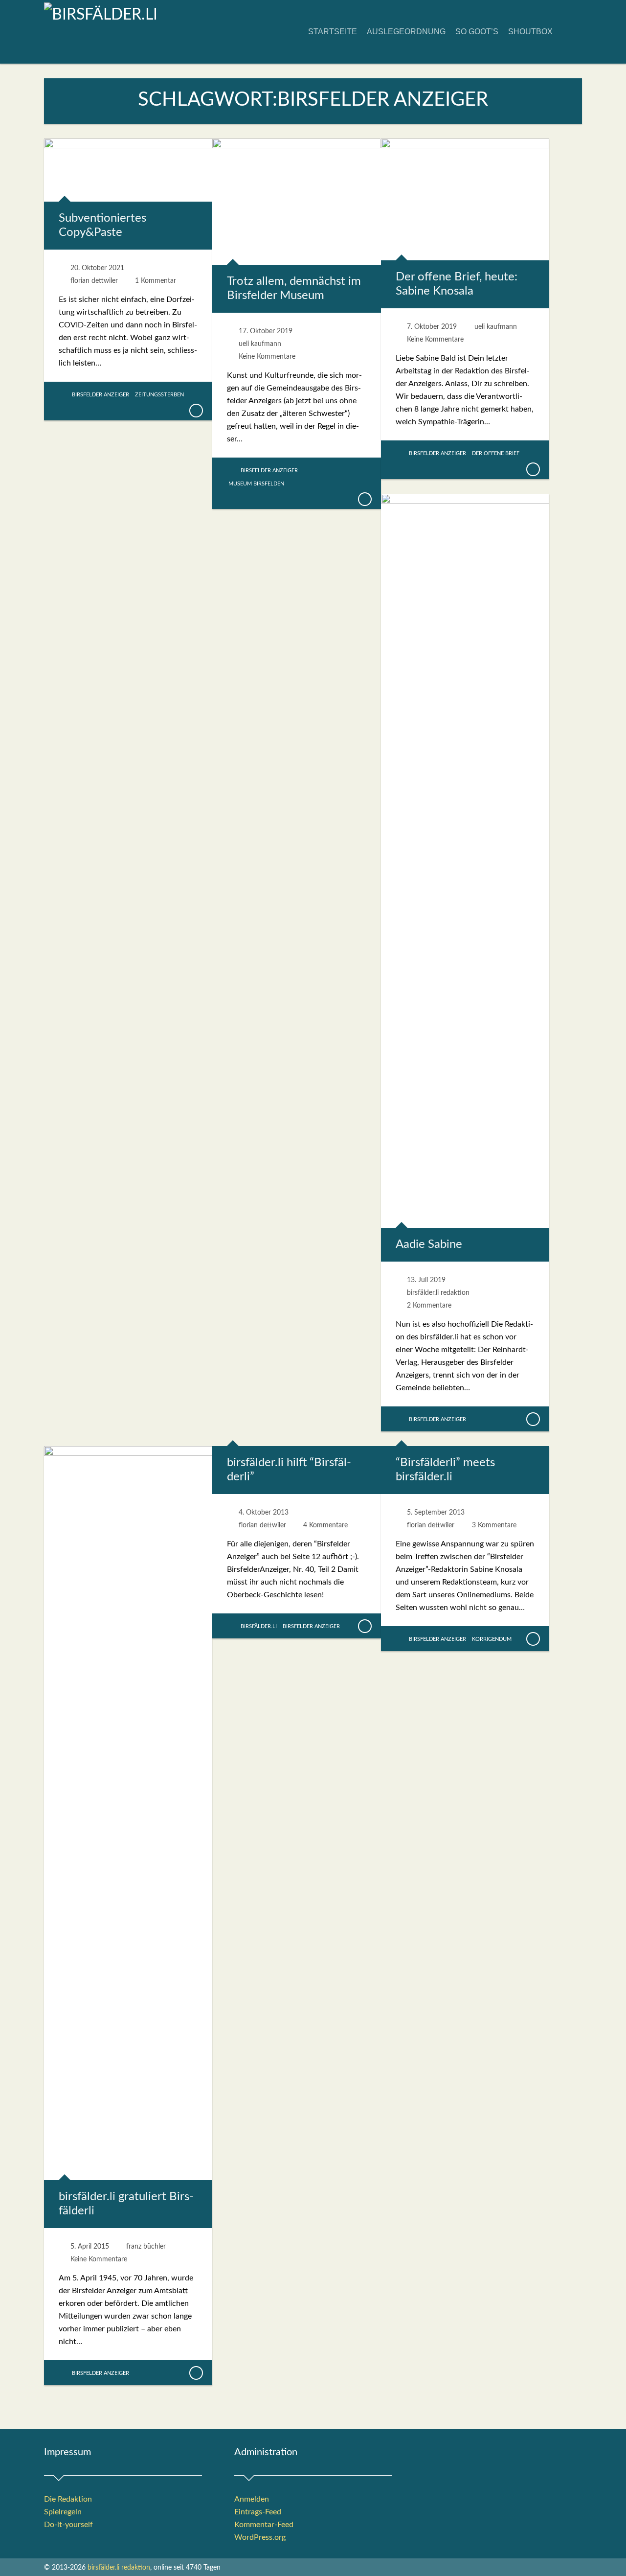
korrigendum (492, 1639)
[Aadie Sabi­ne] (533, 1419)
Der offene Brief (496, 453)
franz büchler (146, 2247)
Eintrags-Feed (258, 2512)
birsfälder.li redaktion (438, 1293)
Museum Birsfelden (256, 484)
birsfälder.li (259, 1626)
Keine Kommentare (267, 357)
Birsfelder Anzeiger (101, 395)
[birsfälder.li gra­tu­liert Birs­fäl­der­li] (196, 2373)
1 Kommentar (156, 281)
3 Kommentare (494, 1525)
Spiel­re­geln (63, 2512)
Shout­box (530, 32)
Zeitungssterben (159, 395)
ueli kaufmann (260, 344)
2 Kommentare (429, 1306)
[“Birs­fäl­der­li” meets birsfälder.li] (533, 1639)
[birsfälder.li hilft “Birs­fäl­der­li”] (364, 1626)
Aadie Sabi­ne (429, 1244)
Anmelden (252, 2499)
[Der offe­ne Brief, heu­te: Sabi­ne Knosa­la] (533, 469)
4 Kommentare (325, 1525)
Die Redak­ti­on (68, 2499)
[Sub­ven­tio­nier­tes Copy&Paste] (196, 411)
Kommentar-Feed (264, 2525)
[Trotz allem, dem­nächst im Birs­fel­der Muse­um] (364, 499)
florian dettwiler (94, 281)
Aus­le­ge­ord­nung (406, 32)
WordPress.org (260, 2537)
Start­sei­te (333, 32)
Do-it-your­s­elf (68, 2525)
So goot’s (477, 32)
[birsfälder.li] (101, 15)
